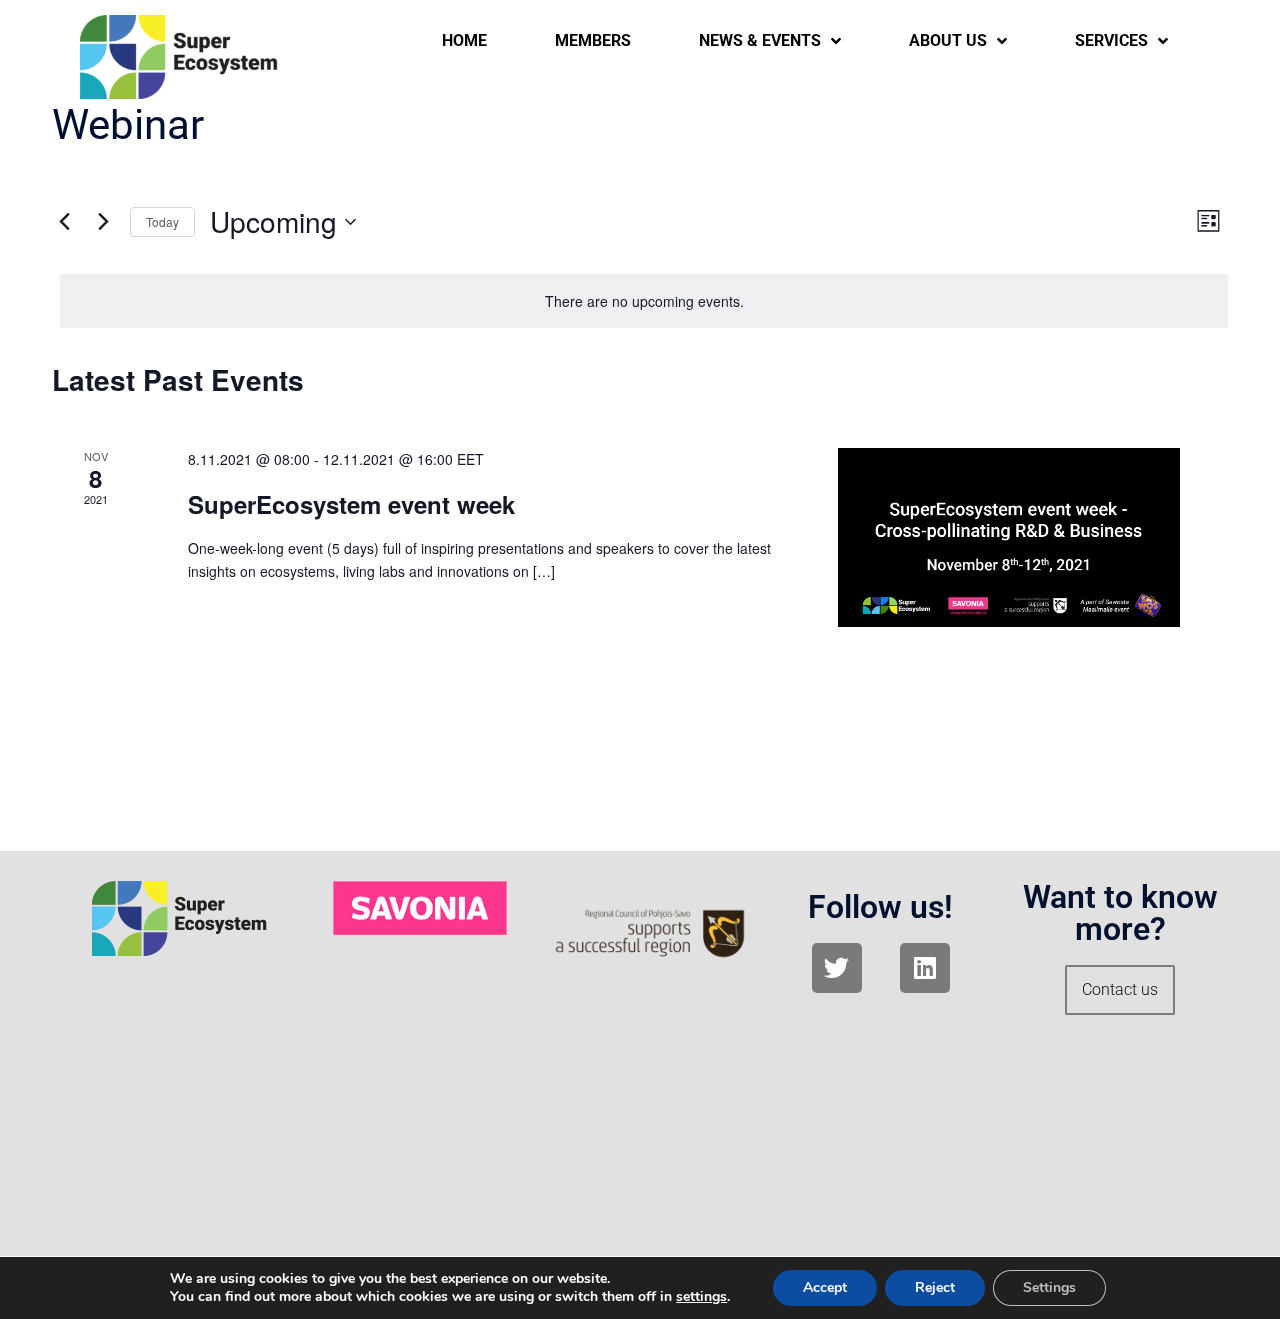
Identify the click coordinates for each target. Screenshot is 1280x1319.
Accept (825, 1287)
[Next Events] (103, 222)
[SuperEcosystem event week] (1009, 537)
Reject (935, 1287)
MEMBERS (593, 40)
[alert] (644, 301)
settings (701, 1297)
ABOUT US (948, 40)
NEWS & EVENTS (760, 40)
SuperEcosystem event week (351, 504)
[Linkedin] (925, 968)
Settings (1049, 1287)
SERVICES (1111, 40)
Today (162, 221)
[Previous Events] (64, 222)
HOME (464, 40)
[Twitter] (837, 968)
